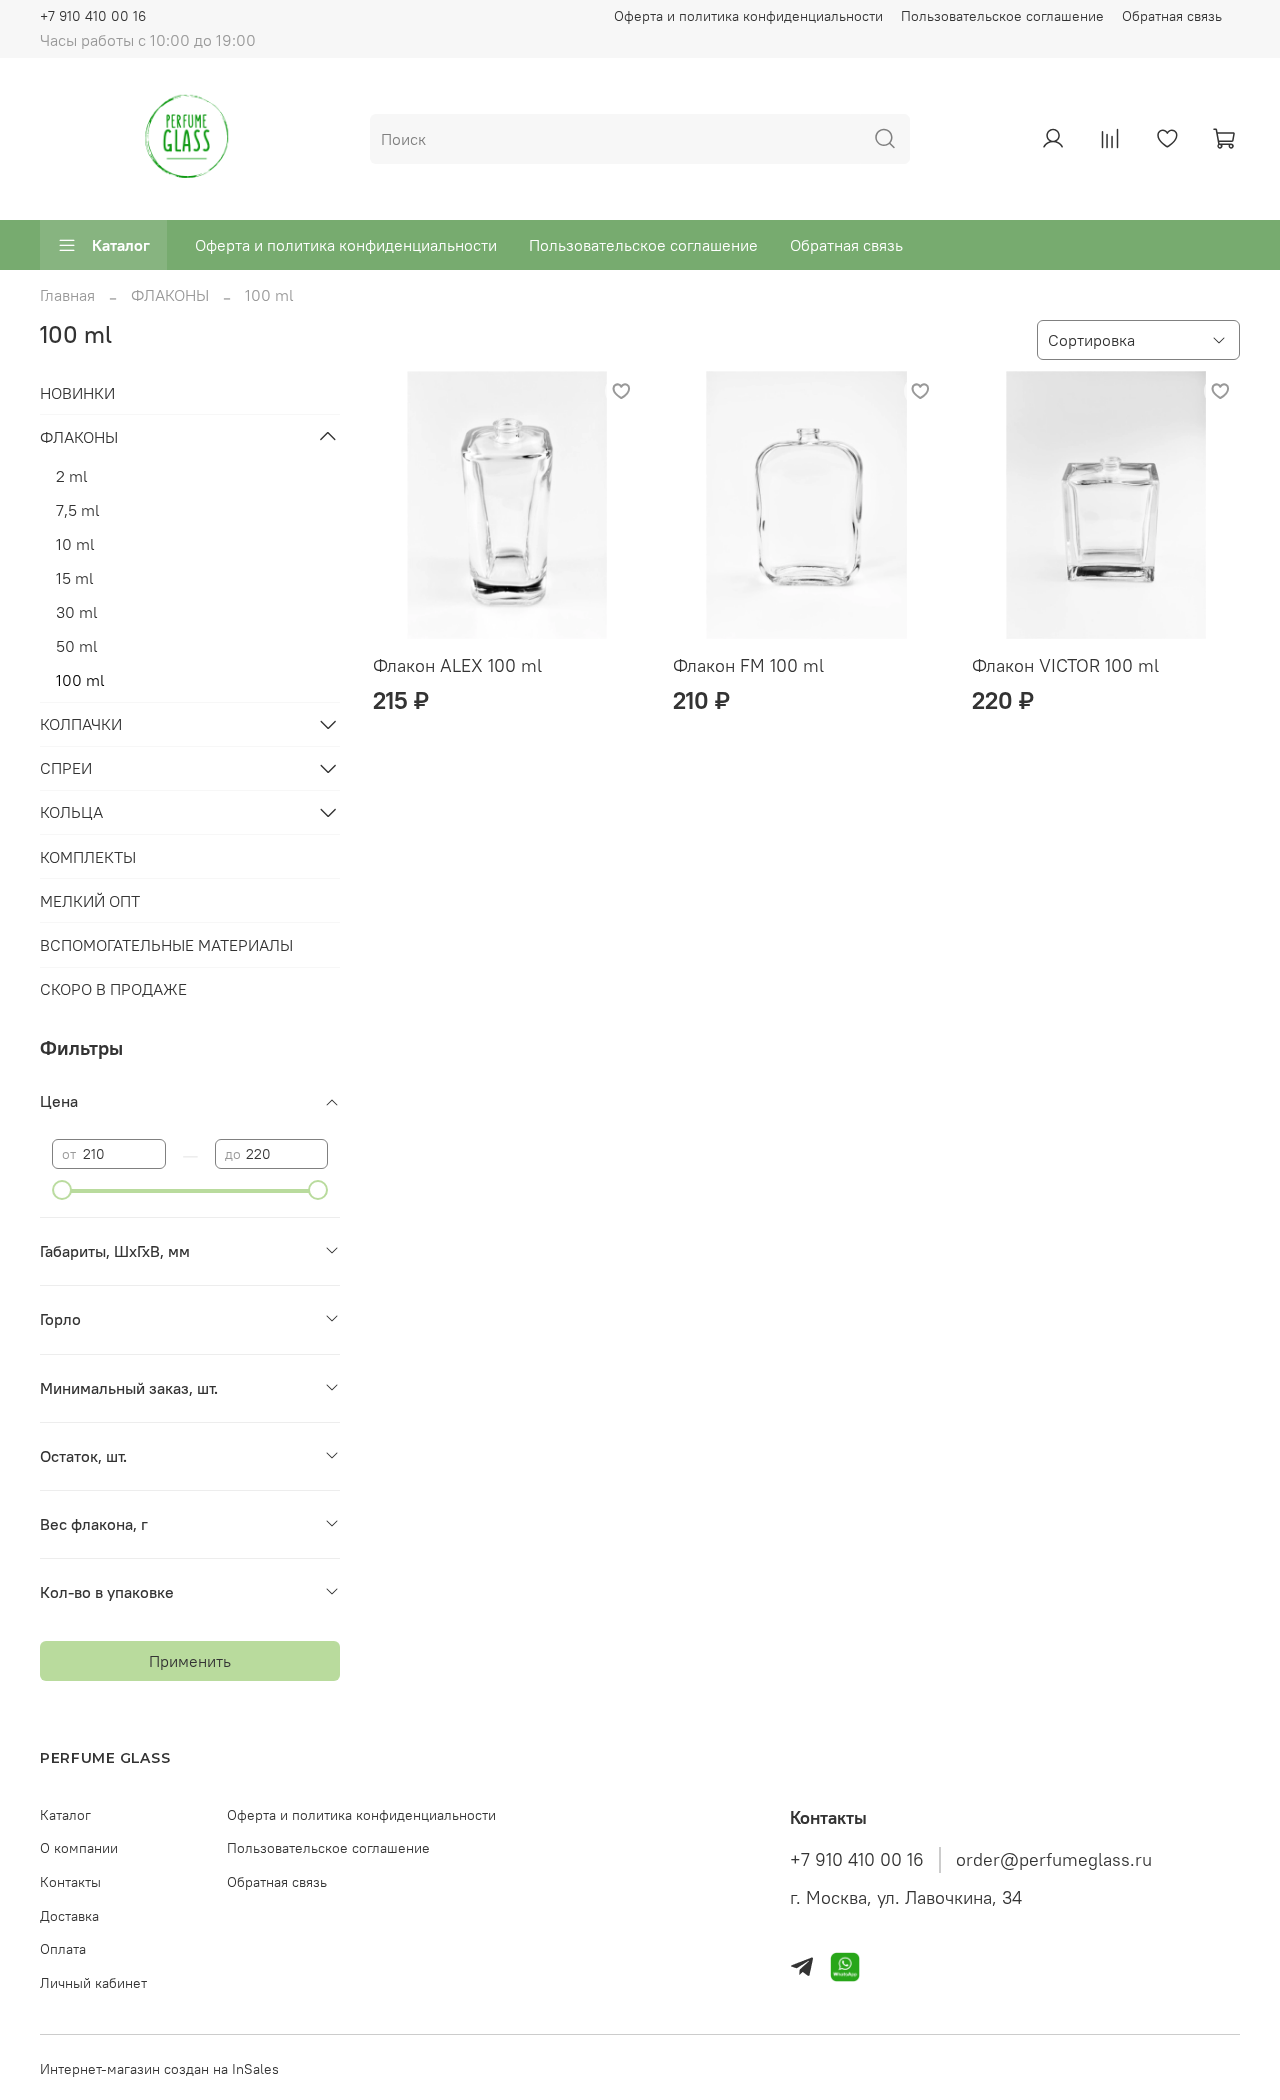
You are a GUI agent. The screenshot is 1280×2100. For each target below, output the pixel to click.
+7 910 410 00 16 (93, 16)
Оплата (63, 1949)
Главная (67, 295)
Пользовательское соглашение (1002, 16)
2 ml (72, 476)
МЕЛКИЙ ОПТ (90, 901)
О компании (79, 1848)
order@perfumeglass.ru (1054, 1860)
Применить (190, 1661)
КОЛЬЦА (71, 812)
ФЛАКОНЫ (170, 295)
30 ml (77, 612)
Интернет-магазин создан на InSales (159, 2069)
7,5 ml (78, 510)
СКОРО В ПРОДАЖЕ (113, 989)
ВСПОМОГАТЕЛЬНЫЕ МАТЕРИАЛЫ (166, 945)
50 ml (77, 646)
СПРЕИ (66, 768)
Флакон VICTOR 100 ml (1065, 665)
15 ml (75, 578)
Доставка (69, 1916)
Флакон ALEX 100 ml (457, 665)
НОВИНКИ (77, 393)
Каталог (121, 245)
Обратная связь (1172, 16)
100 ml (80, 680)
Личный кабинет (93, 1983)
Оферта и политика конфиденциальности (748, 16)
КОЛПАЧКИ (81, 724)
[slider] (62, 1190)
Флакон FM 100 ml (748, 665)
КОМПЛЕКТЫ (88, 857)
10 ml (75, 544)
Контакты (70, 1882)
